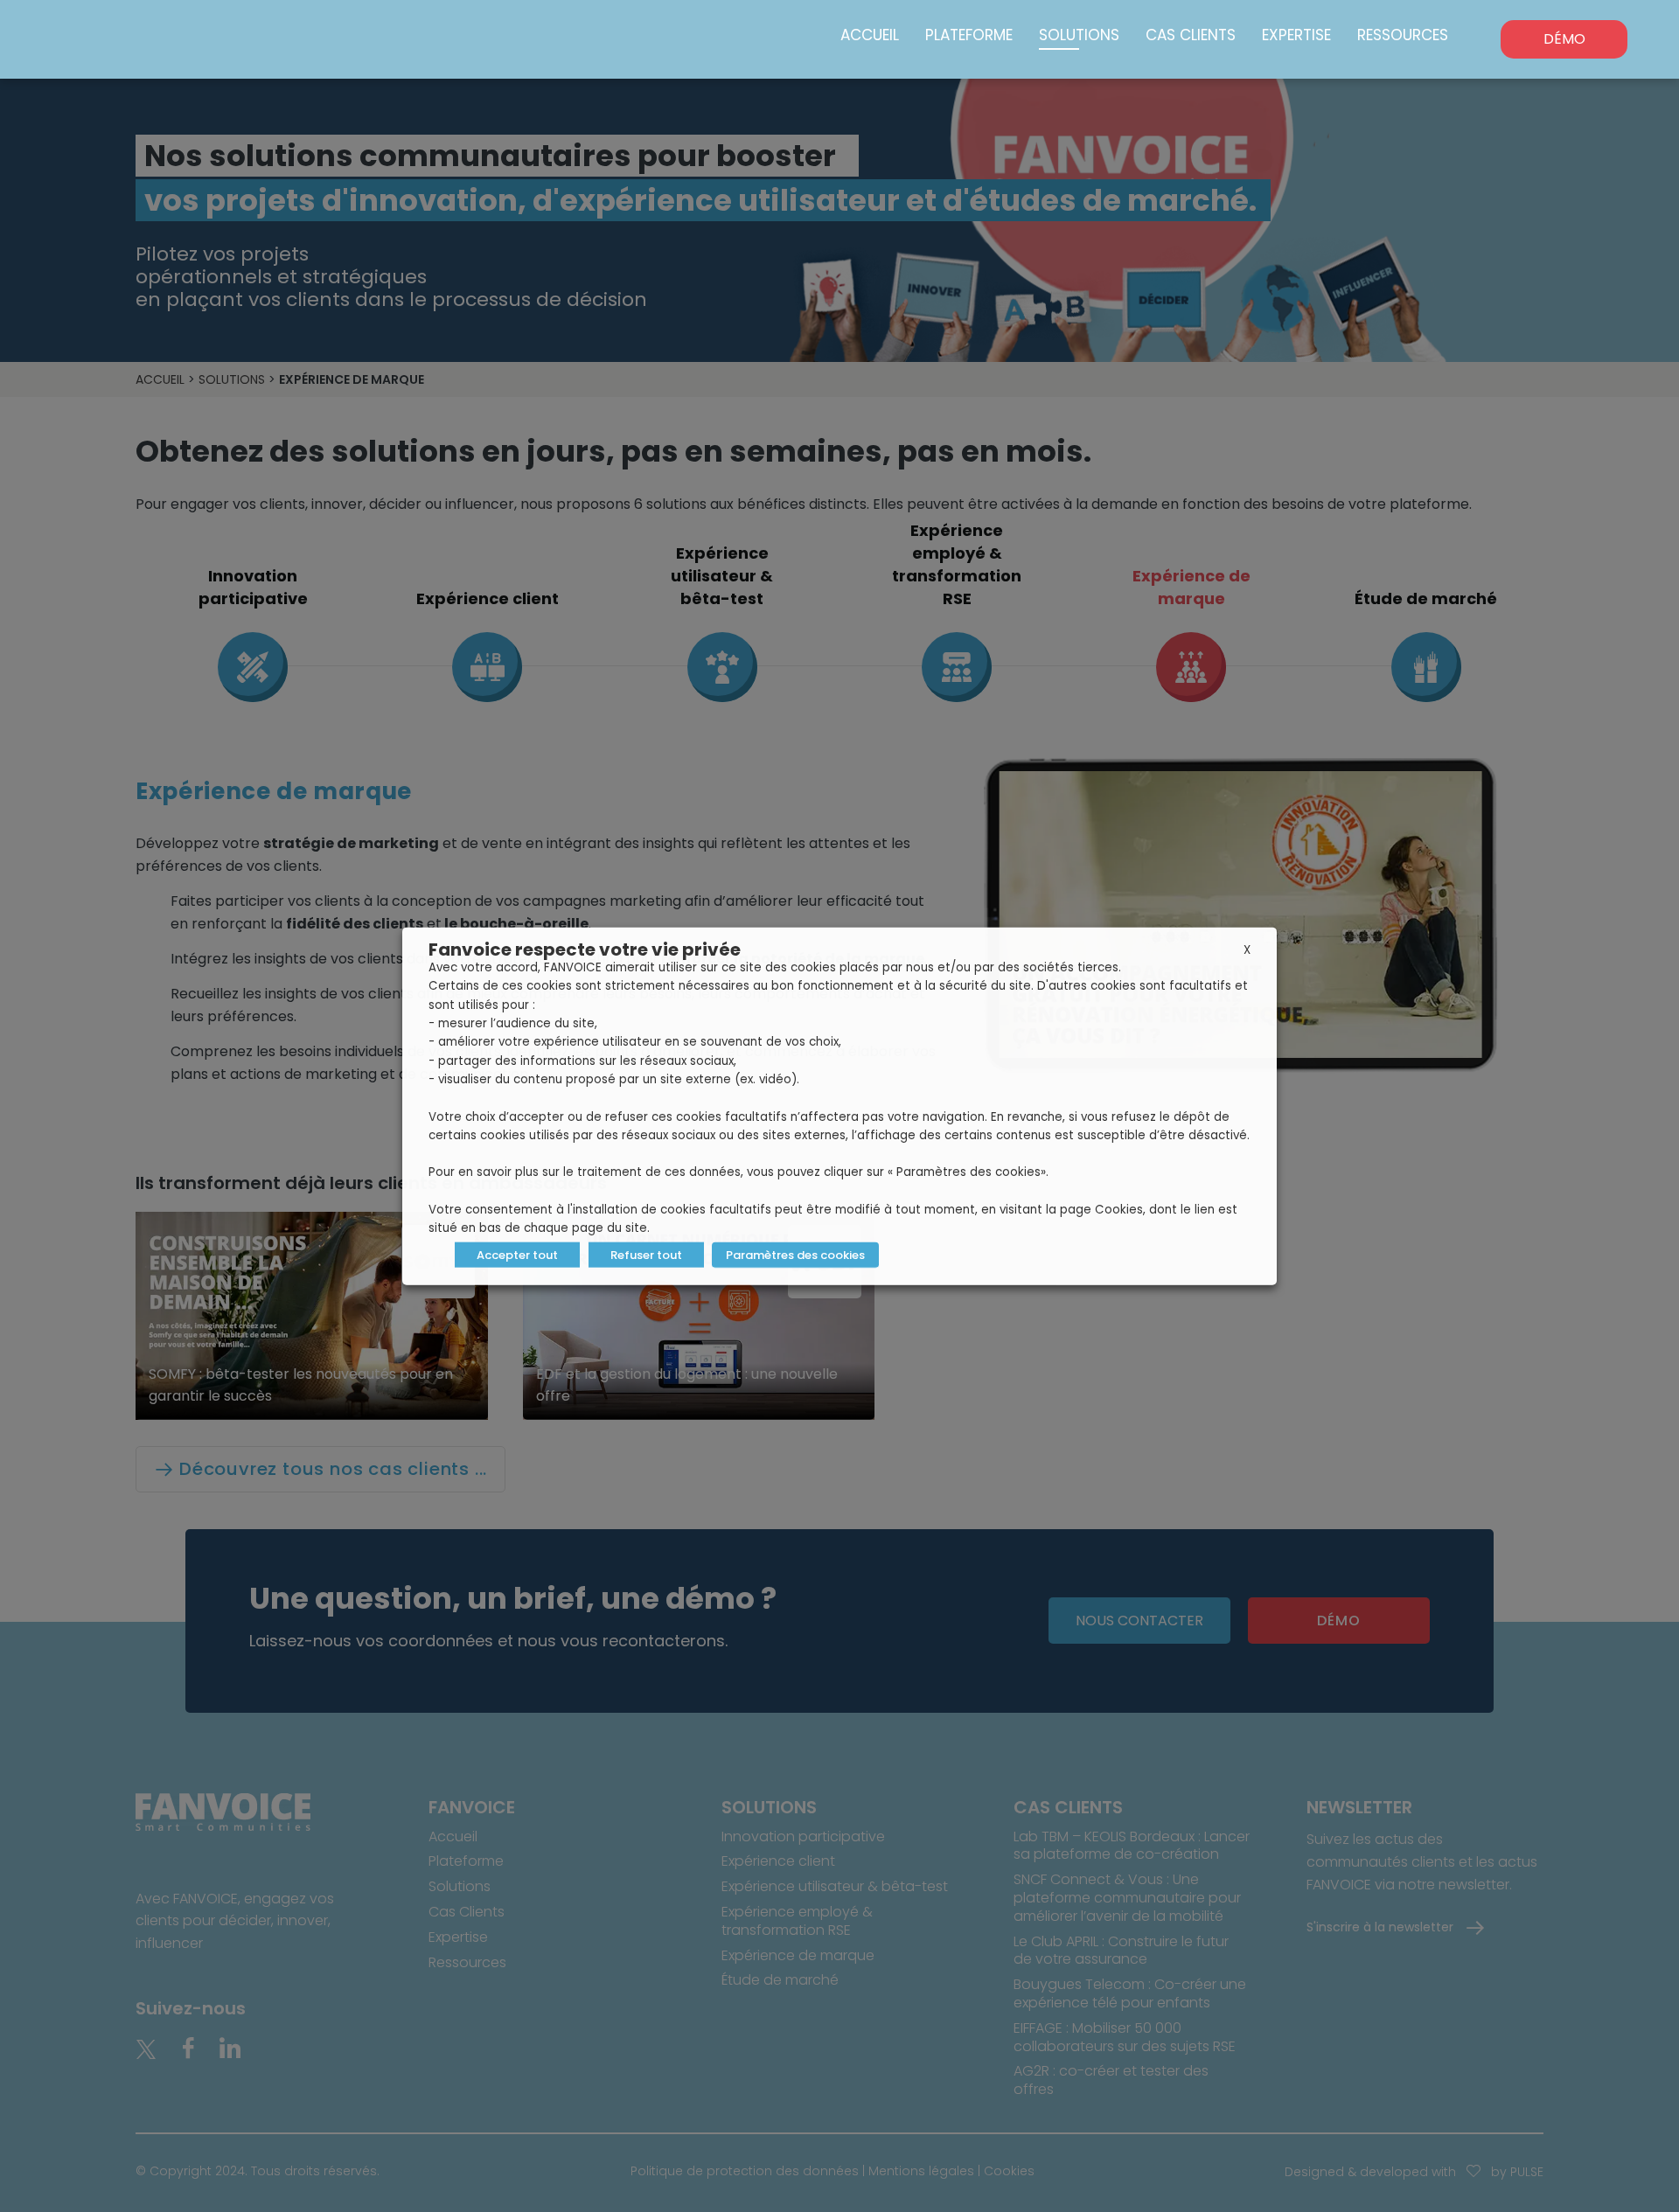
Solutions (1079, 35)
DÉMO (1564, 39)
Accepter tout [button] (517, 1254)
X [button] (1247, 950)
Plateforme (969, 35)
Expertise (1296, 35)
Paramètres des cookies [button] (795, 1254)
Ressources (1403, 35)
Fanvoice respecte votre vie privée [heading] (585, 949)
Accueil (870, 35)
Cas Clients (1191, 35)
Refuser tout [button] (646, 1254)
